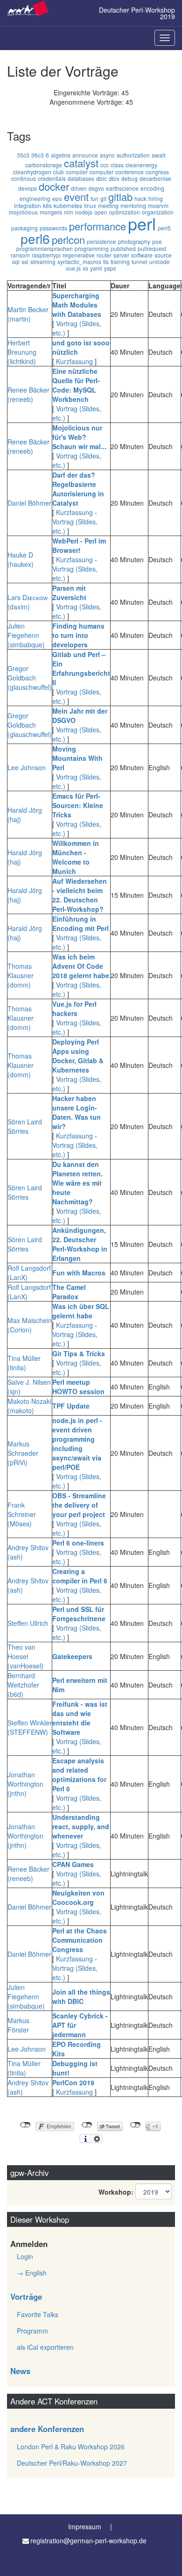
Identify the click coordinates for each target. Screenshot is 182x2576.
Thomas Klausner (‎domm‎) (21, 975)
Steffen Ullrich (28, 1623)
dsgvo (96, 188)
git (103, 198)
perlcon (68, 240)
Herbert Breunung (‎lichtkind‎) (22, 352)
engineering (35, 198)
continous (24, 178)
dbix (114, 178)
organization (158, 212)
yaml (96, 268)
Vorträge (26, 2297)
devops (28, 188)
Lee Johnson (27, 767)
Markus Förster (18, 2025)
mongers (51, 212)
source (163, 255)
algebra (61, 155)
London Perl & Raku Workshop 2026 (71, 2447)
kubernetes (68, 205)
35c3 (23, 155)
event (76, 197)
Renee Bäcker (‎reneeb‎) (28, 394)
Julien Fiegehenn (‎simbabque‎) (26, 635)
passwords (53, 228)
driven (79, 188)
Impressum (85, 2526)
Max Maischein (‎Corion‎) (30, 1325)
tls (106, 261)
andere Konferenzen (47, 2429)
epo (57, 198)
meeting (108, 205)
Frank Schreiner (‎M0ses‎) (22, 1514)
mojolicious (23, 212)
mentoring (133, 205)
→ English (32, 2273)
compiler (77, 172)
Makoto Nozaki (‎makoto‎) (29, 1406)
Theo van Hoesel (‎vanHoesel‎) (25, 1656)
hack (140, 198)
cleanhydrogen (32, 172)
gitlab (120, 197)
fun (94, 198)
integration (28, 205)
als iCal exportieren (45, 2347)
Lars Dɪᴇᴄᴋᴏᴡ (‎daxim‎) (28, 602)
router (104, 255)
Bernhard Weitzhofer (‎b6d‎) (23, 1685)
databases (81, 178)
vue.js (73, 268)
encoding (152, 188)
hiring (156, 198)
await (158, 155)
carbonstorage (44, 165)
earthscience (122, 188)
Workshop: (116, 2192)
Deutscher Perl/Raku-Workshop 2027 (72, 2463)
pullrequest (152, 248)
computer (101, 172)
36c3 (38, 155)
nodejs (84, 212)
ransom (20, 255)
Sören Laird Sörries (25, 1126)
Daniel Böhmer (29, 503)
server (121, 255)
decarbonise (155, 178)
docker (54, 186)
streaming (43, 261)
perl (142, 223)
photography (134, 241)
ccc (105, 165)
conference (129, 172)
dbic (101, 178)
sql (16, 261)
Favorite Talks (38, 2314)
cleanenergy (141, 165)
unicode (160, 261)
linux (90, 205)
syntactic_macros (79, 261)
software (142, 255)
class (117, 165)
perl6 (35, 238)
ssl (25, 261)
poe (157, 241)
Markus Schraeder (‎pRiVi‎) (23, 1453)
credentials (52, 178)
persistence (101, 241)
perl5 (164, 228)
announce (85, 155)
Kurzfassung (74, 361)
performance (98, 226)
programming (92, 248)
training (120, 261)
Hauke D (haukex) (21, 559)
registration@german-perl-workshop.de (88, 2540)
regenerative (79, 255)
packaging (24, 228)
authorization (133, 155)
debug (129, 178)
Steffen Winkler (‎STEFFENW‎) (30, 1727)
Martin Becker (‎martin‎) (28, 314)
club (59, 172)
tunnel (140, 261)
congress (157, 172)
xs (85, 268)
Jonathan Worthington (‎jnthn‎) (25, 1784)
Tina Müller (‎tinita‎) (24, 1363)
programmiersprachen (45, 248)
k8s (47, 205)
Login (25, 2256)
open (101, 212)
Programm (32, 2331)
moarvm (158, 205)
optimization (125, 212)
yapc (110, 268)
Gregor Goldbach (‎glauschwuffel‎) (30, 678)
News (20, 2371)
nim (69, 212)
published (123, 248)
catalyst (81, 163)
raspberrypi (46, 255)
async (107, 155)
